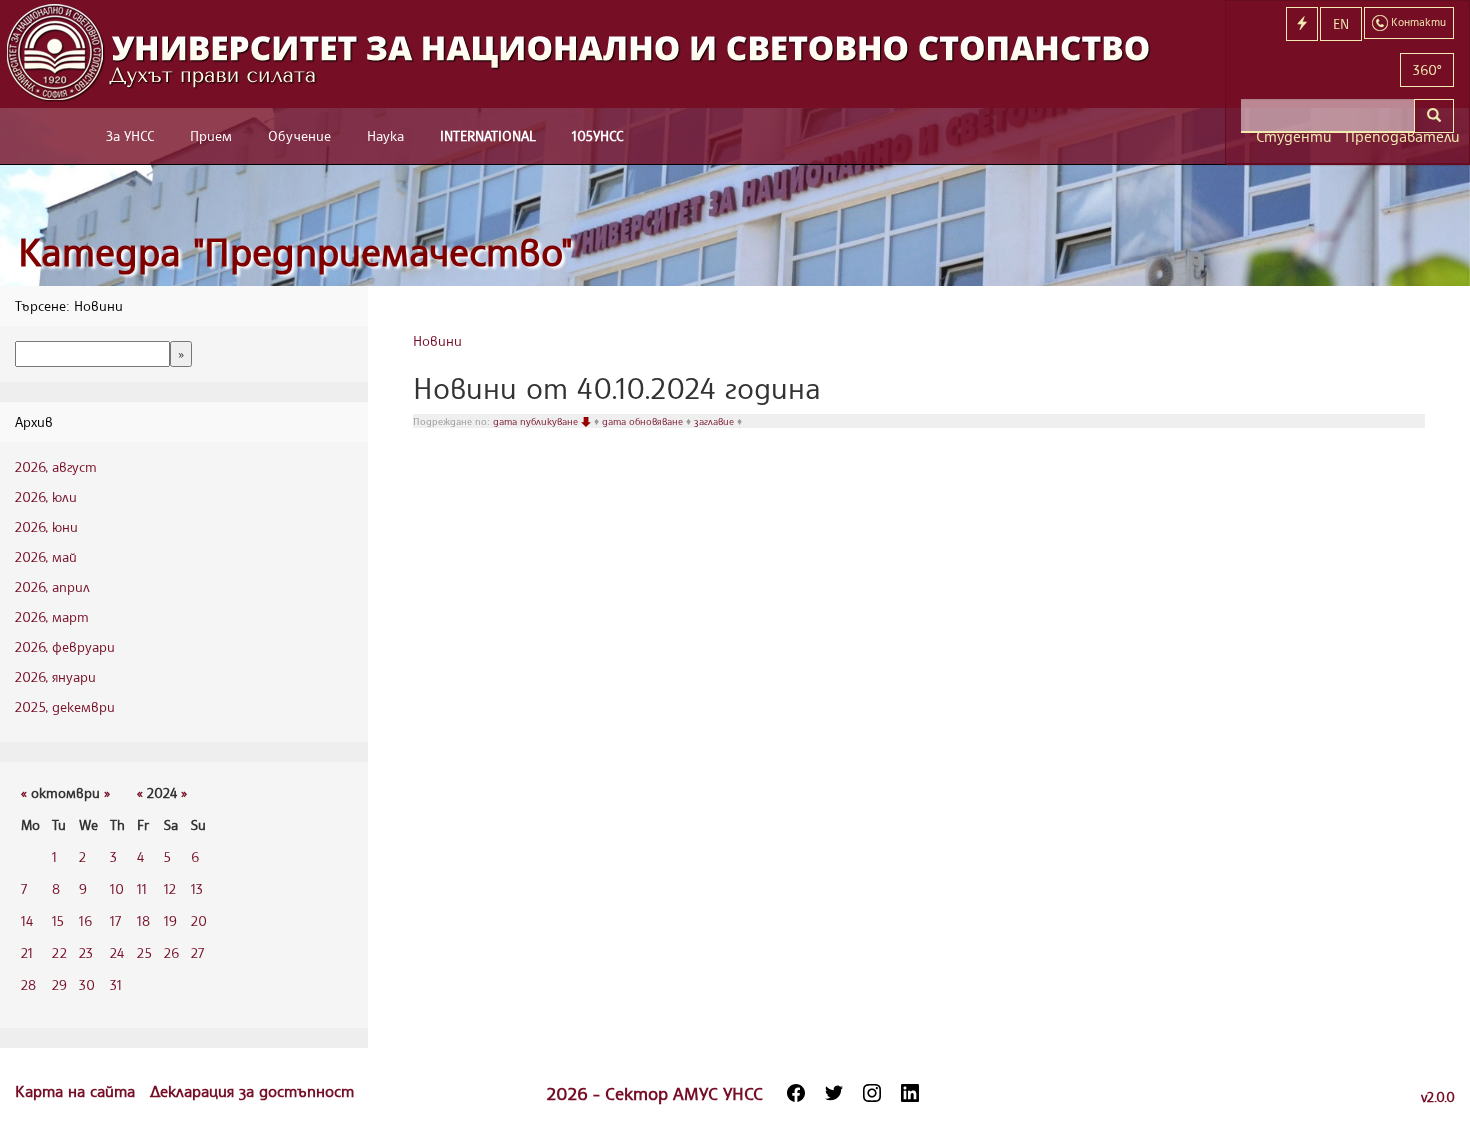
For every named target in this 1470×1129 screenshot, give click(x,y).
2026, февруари (65, 646)
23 (86, 952)
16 (85, 920)
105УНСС (597, 135)
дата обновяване (644, 421)
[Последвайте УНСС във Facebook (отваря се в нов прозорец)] (796, 1093)
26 (171, 952)
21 (27, 952)
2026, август (56, 466)
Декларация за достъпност (252, 1091)
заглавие (715, 421)
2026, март (52, 616)
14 (27, 920)
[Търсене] (1434, 116)
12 (170, 888)
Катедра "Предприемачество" (295, 251)
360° (1427, 69)
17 (115, 920)
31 (116, 984)
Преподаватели (1399, 136)
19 (170, 920)
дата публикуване (537, 421)
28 (28, 984)
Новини (437, 340)
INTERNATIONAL (488, 135)
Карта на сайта (77, 1091)
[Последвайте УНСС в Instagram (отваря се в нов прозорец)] (872, 1093)
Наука (385, 135)
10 (117, 888)
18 (143, 920)
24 (117, 952)
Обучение (299, 135)
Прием (211, 135)
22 (59, 952)
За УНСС (130, 135)
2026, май (46, 556)
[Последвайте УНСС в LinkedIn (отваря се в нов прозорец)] (910, 1093)
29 (59, 984)
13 (197, 888)
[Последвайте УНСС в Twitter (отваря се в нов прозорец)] (834, 1093)
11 (142, 888)
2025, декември (65, 706)
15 (58, 920)
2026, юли (46, 496)
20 (199, 920)
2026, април (52, 586)
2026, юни (46, 526)
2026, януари (55, 676)
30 (87, 984)
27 (197, 952)
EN (1341, 23)
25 (144, 952)
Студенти (1293, 136)
